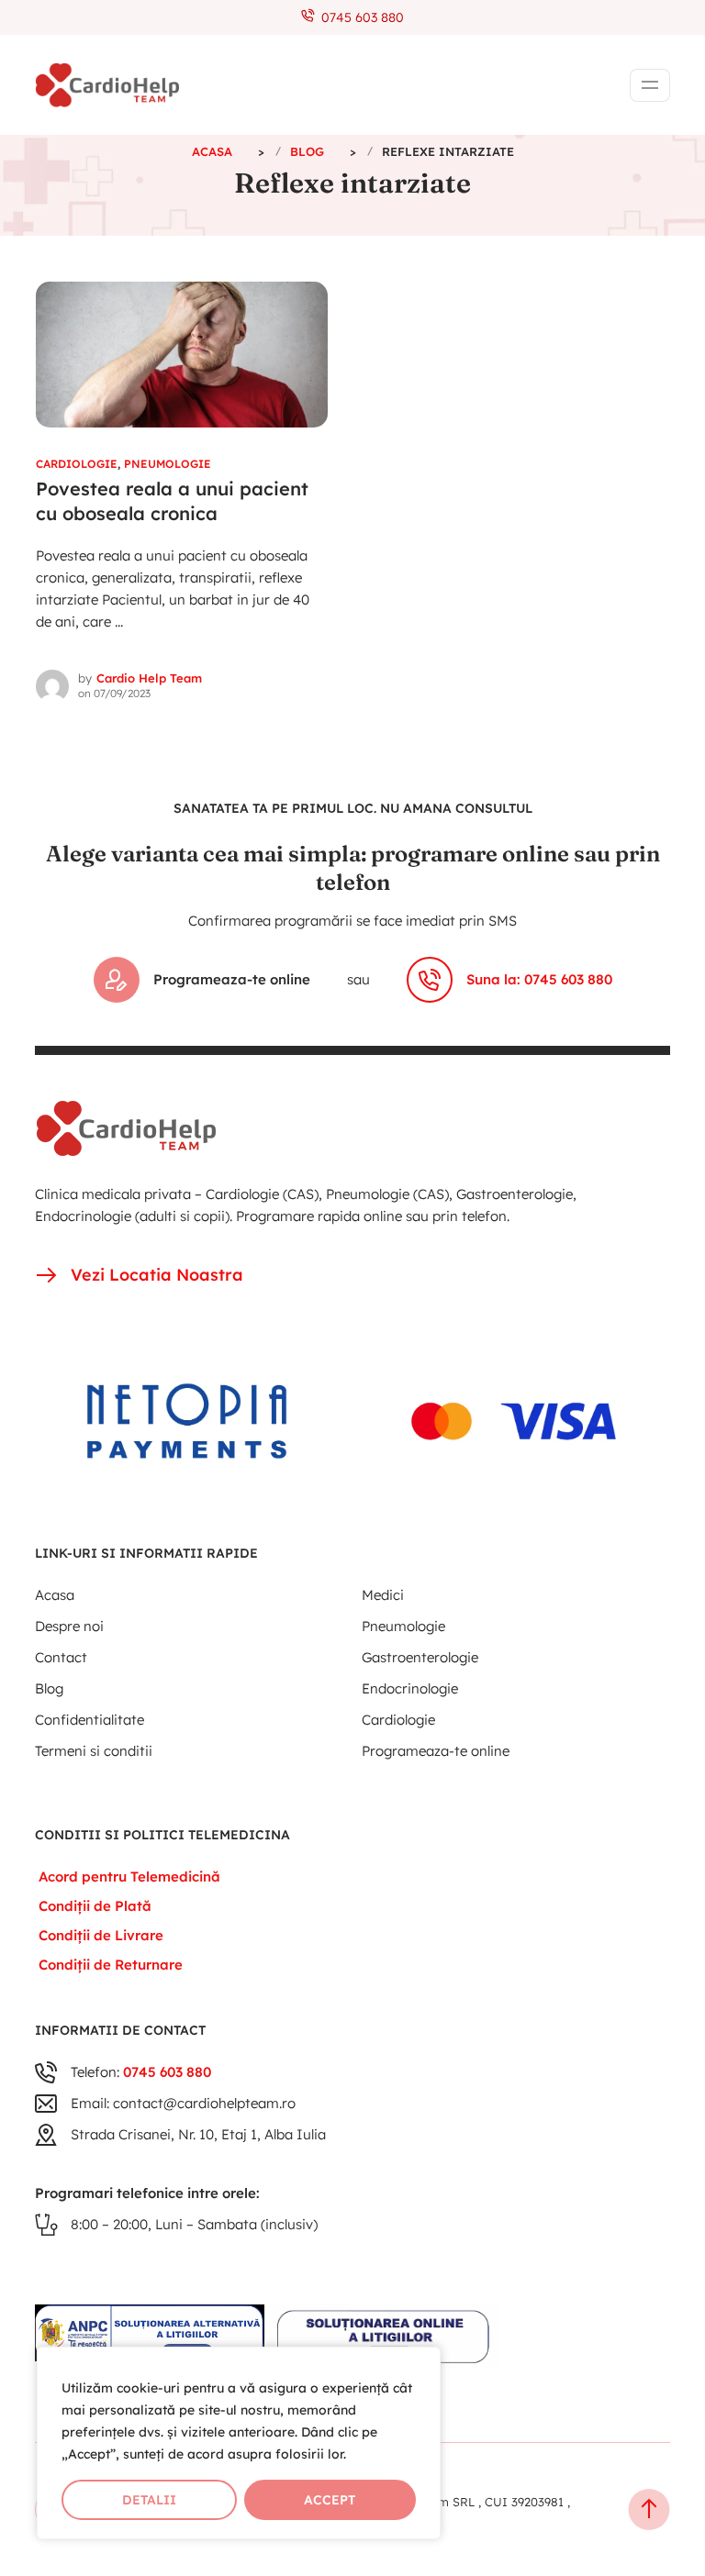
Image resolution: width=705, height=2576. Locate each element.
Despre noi (69, 1626)
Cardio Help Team (149, 678)
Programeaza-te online (232, 979)
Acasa (55, 1595)
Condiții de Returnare (111, 1965)
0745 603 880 (359, 17)
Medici (383, 1595)
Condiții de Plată (95, 1906)
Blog (49, 1688)
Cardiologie (77, 464)
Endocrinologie (410, 1688)
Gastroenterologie (420, 1657)
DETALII (149, 2500)
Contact (61, 1657)
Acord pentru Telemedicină (129, 1876)
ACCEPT (330, 2500)
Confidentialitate (90, 1720)
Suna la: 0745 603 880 (539, 979)
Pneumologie (168, 464)
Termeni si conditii (94, 1751)
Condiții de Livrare (101, 1935)
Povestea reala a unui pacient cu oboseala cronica (172, 501)
